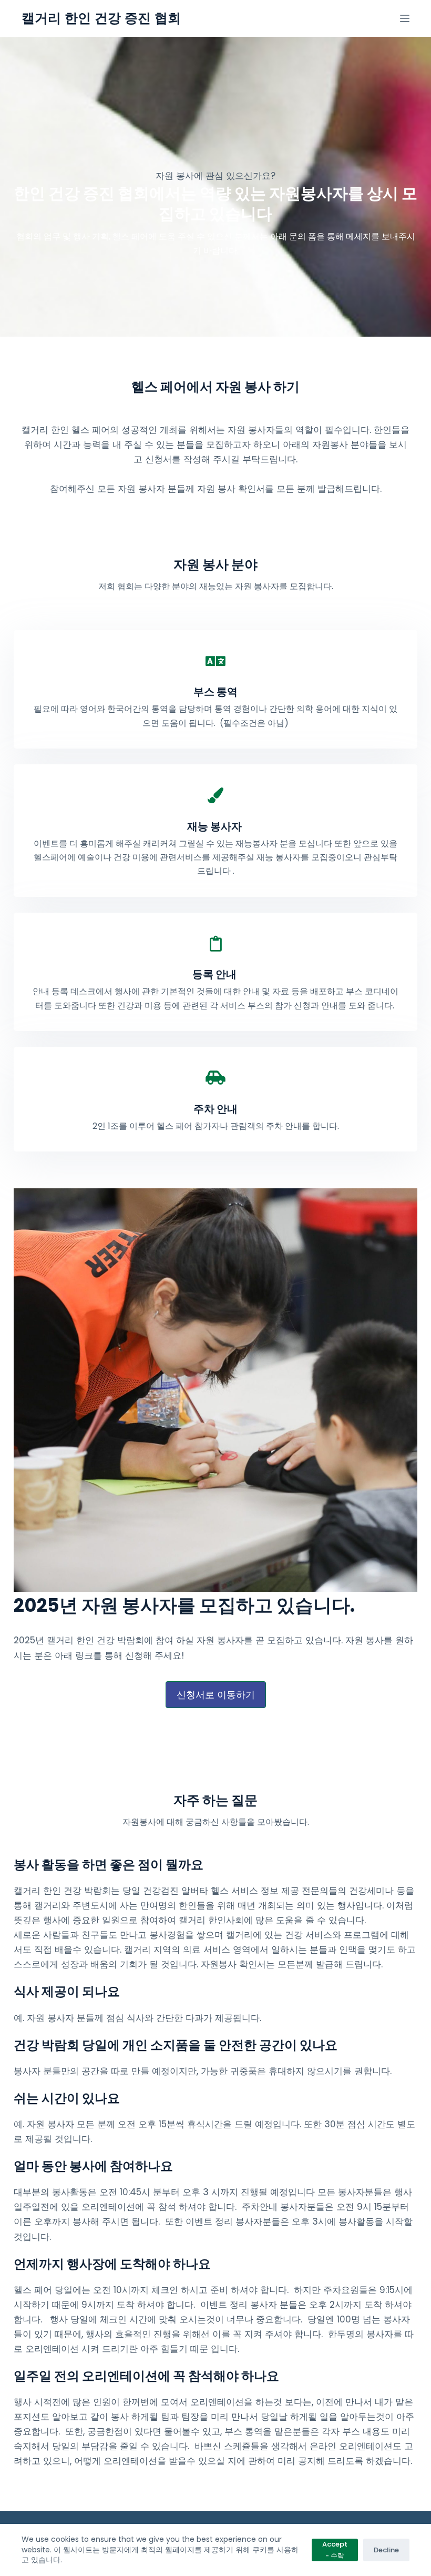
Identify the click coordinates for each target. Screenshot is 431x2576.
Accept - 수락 (335, 2550)
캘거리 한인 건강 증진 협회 (101, 18)
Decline (386, 2550)
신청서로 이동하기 (216, 1695)
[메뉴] (405, 18)
